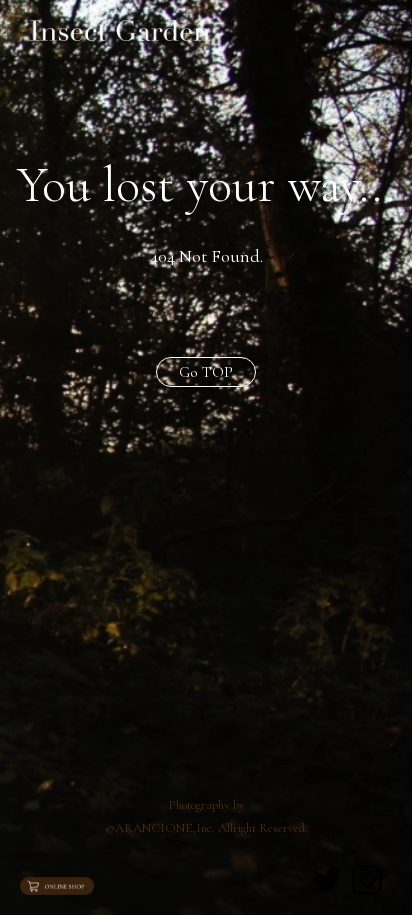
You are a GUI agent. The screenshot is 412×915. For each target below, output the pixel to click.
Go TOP (206, 372)
